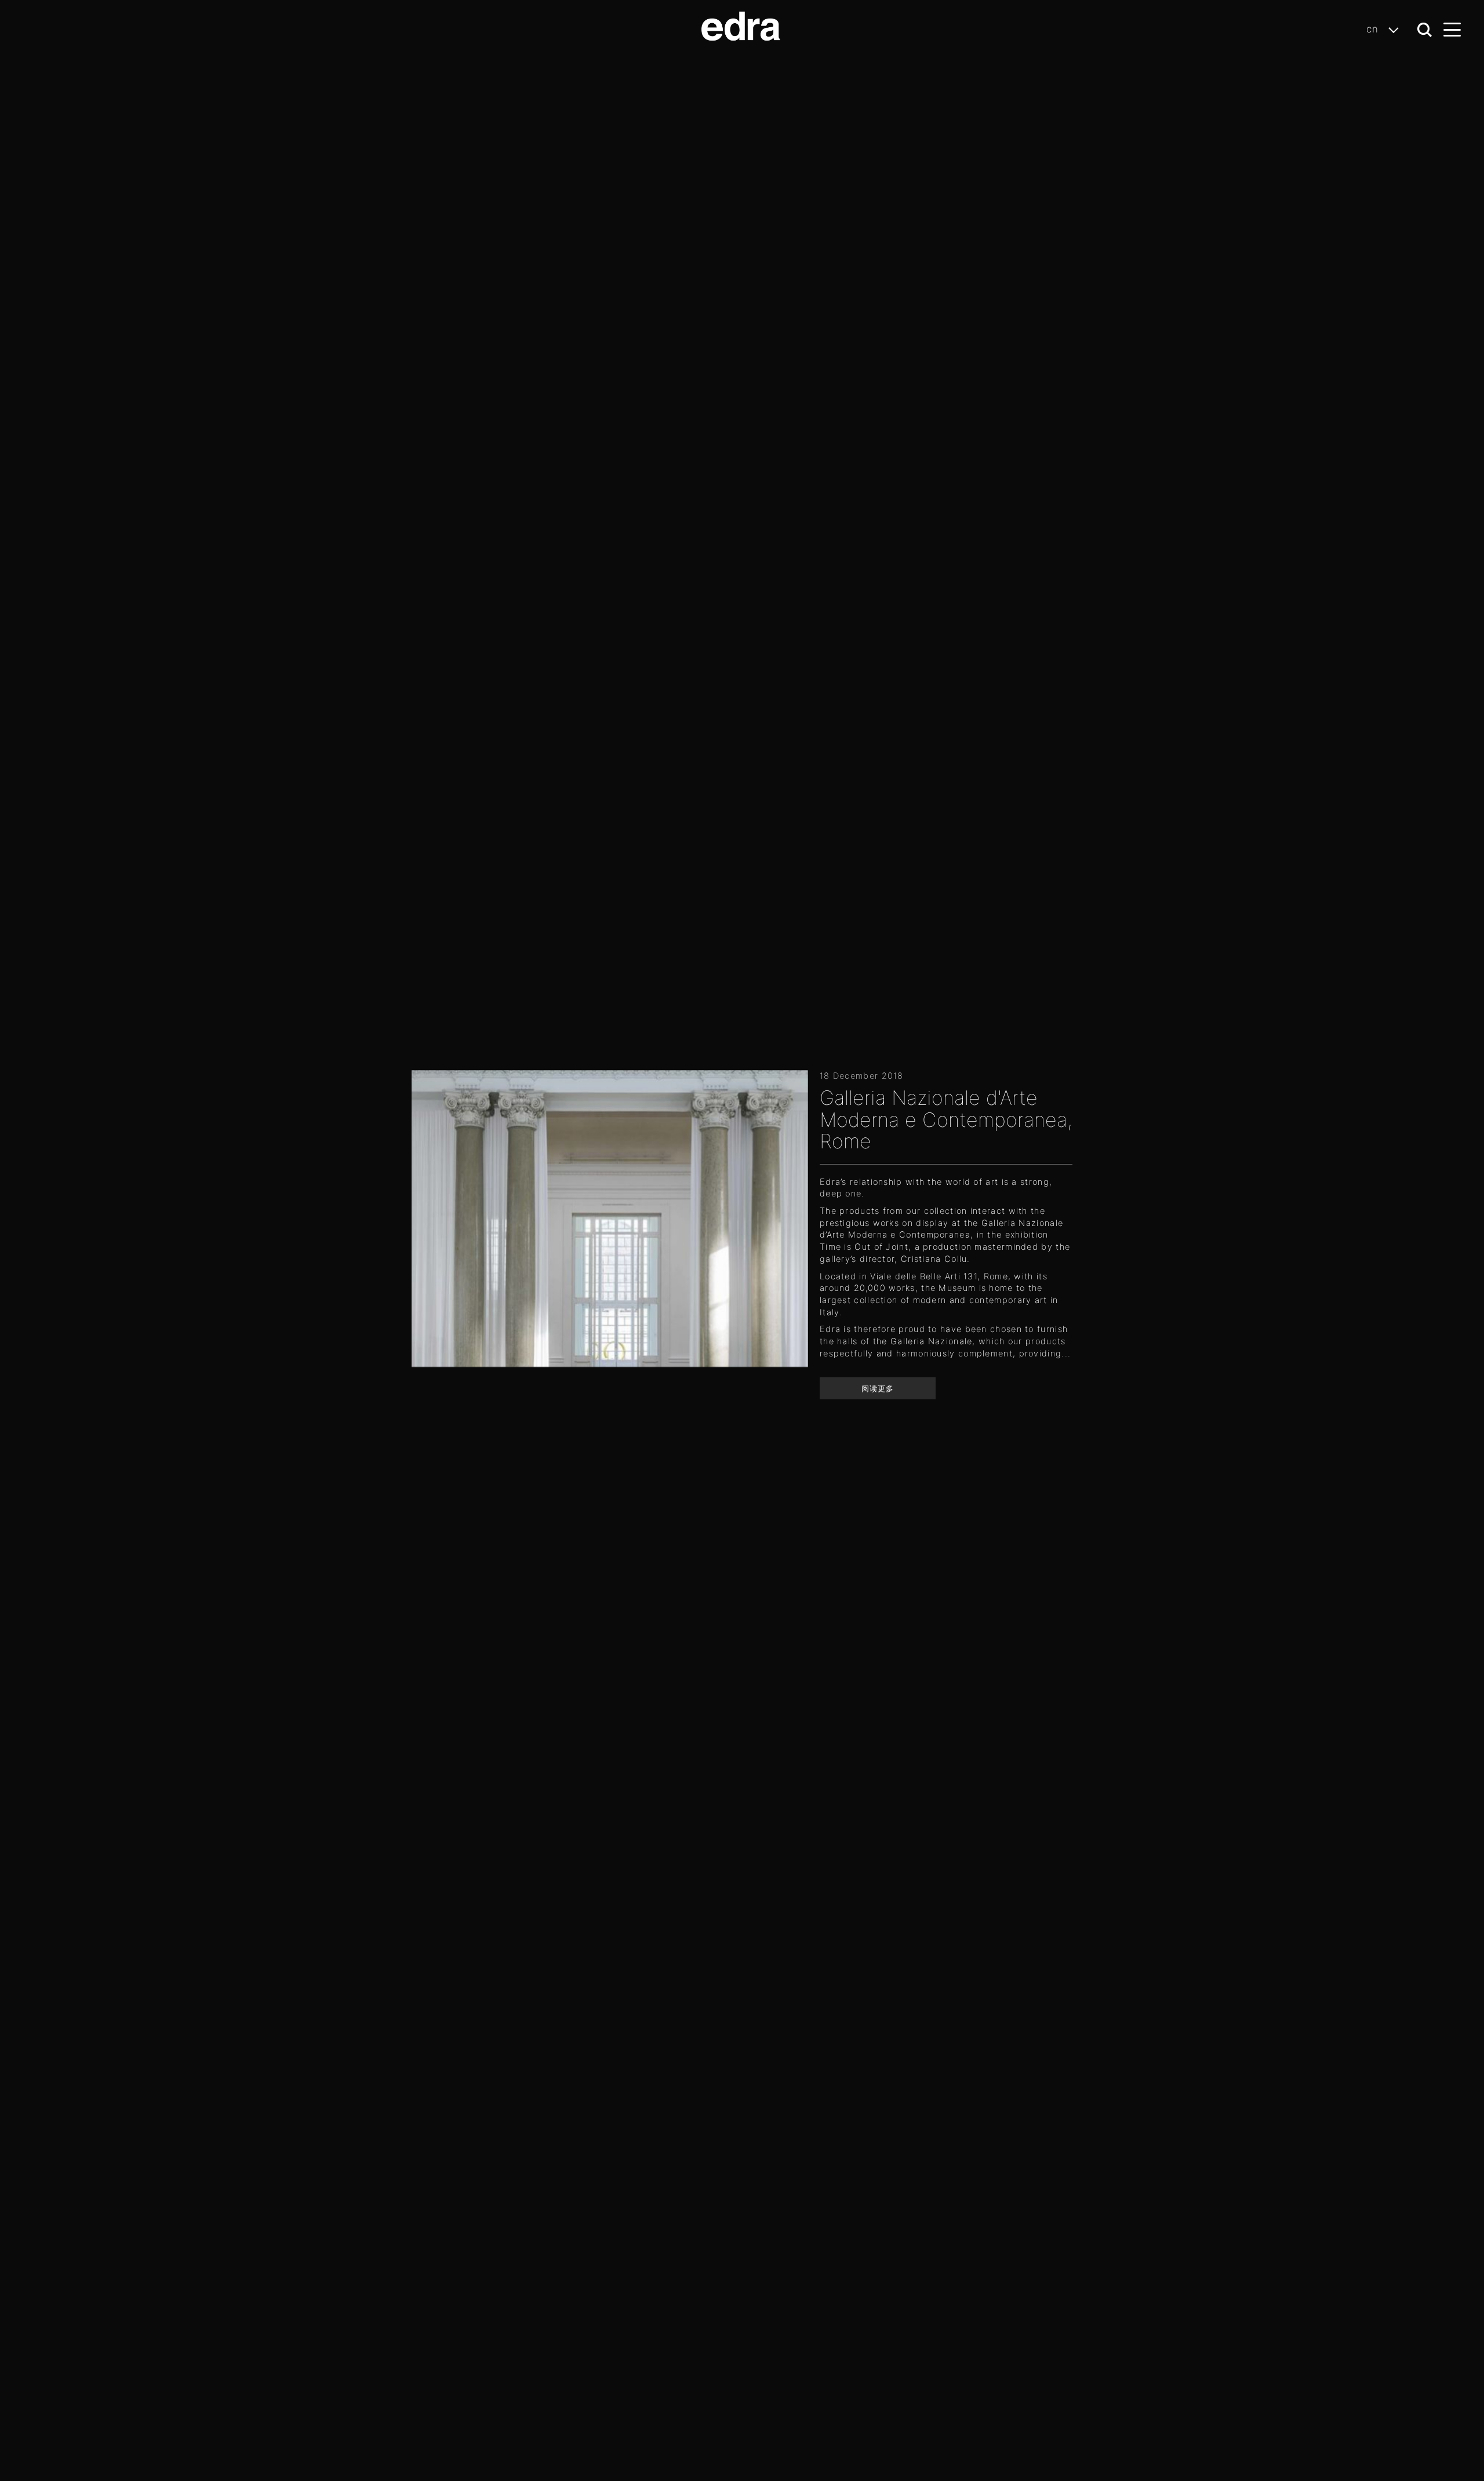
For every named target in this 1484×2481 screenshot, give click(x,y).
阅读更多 (878, 1388)
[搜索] (1425, 30)
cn (1374, 29)
